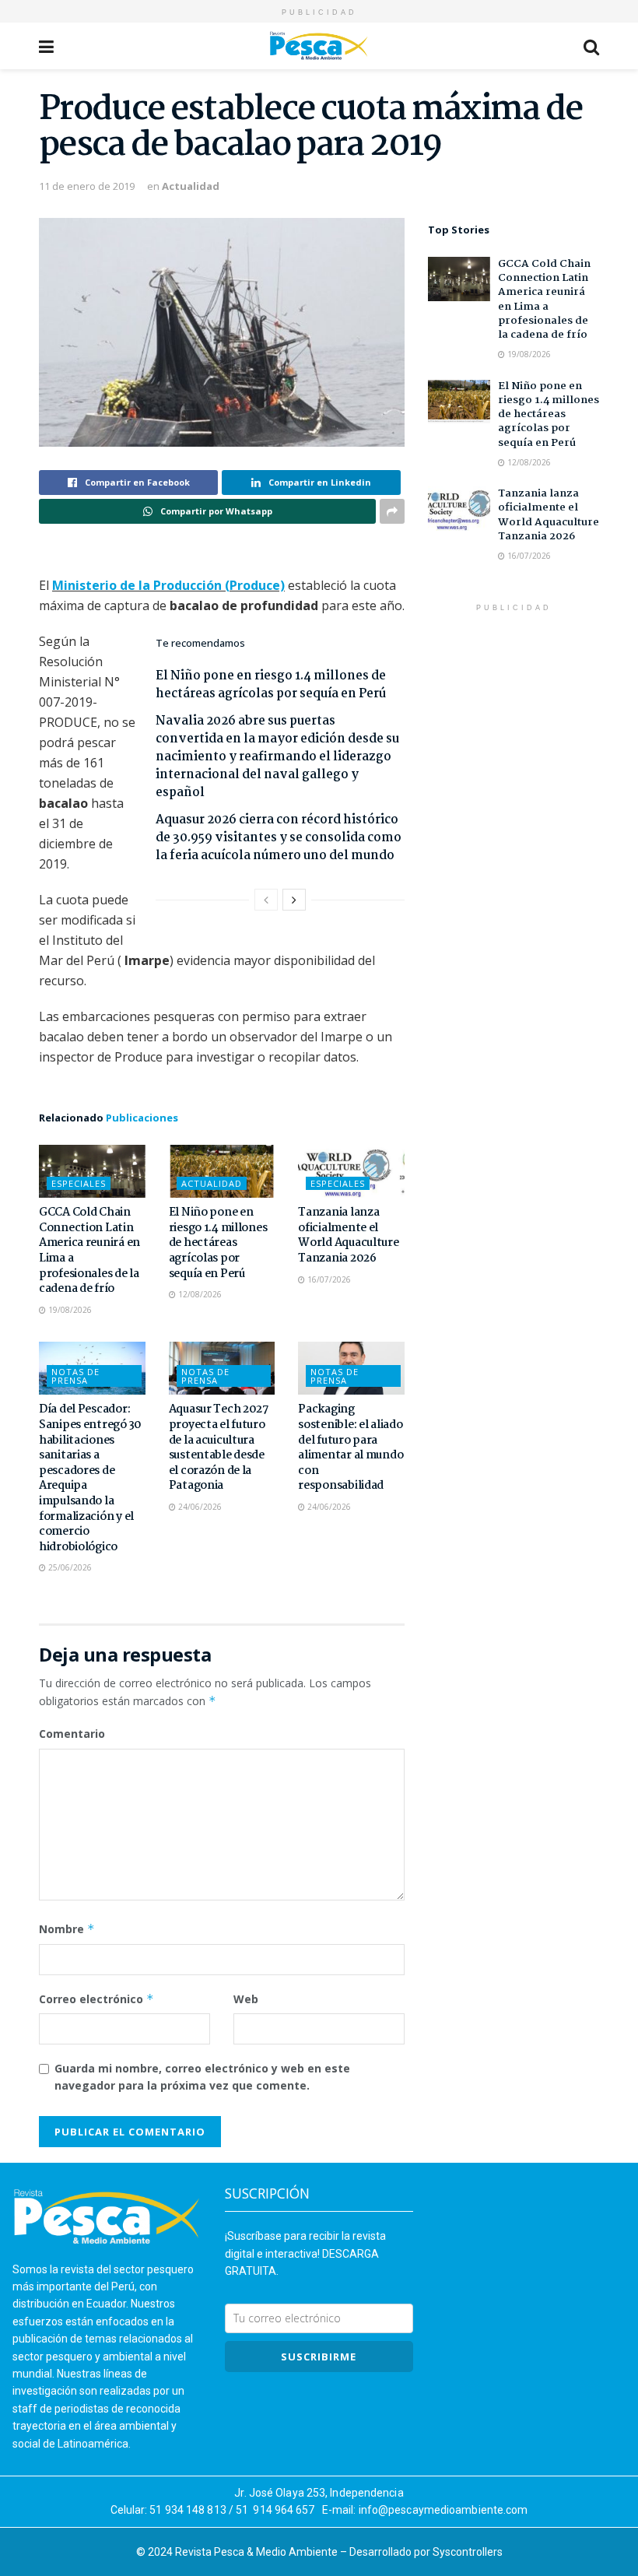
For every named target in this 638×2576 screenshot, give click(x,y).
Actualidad (191, 186)
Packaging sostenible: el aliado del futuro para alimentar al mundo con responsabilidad (351, 1448)
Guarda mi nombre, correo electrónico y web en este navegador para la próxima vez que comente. (202, 2077)
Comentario (72, 1734)
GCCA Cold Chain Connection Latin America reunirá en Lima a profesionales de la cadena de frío (89, 1251)
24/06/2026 (199, 1507)
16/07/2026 (328, 1279)
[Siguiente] (294, 900)
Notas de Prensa (75, 1376)
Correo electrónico (96, 1999)
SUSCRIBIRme (319, 2357)
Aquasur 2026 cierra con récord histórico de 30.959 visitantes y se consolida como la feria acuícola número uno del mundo (279, 838)
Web (246, 1999)
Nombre (67, 1929)
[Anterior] (266, 900)
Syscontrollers (468, 2552)
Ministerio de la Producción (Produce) (168, 585)
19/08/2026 (69, 1310)
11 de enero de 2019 (87, 186)
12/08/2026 (199, 1294)
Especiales (79, 1183)
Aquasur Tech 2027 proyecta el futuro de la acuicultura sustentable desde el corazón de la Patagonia (219, 1448)
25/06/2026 (69, 1567)
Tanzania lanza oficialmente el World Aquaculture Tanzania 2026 (348, 1235)
